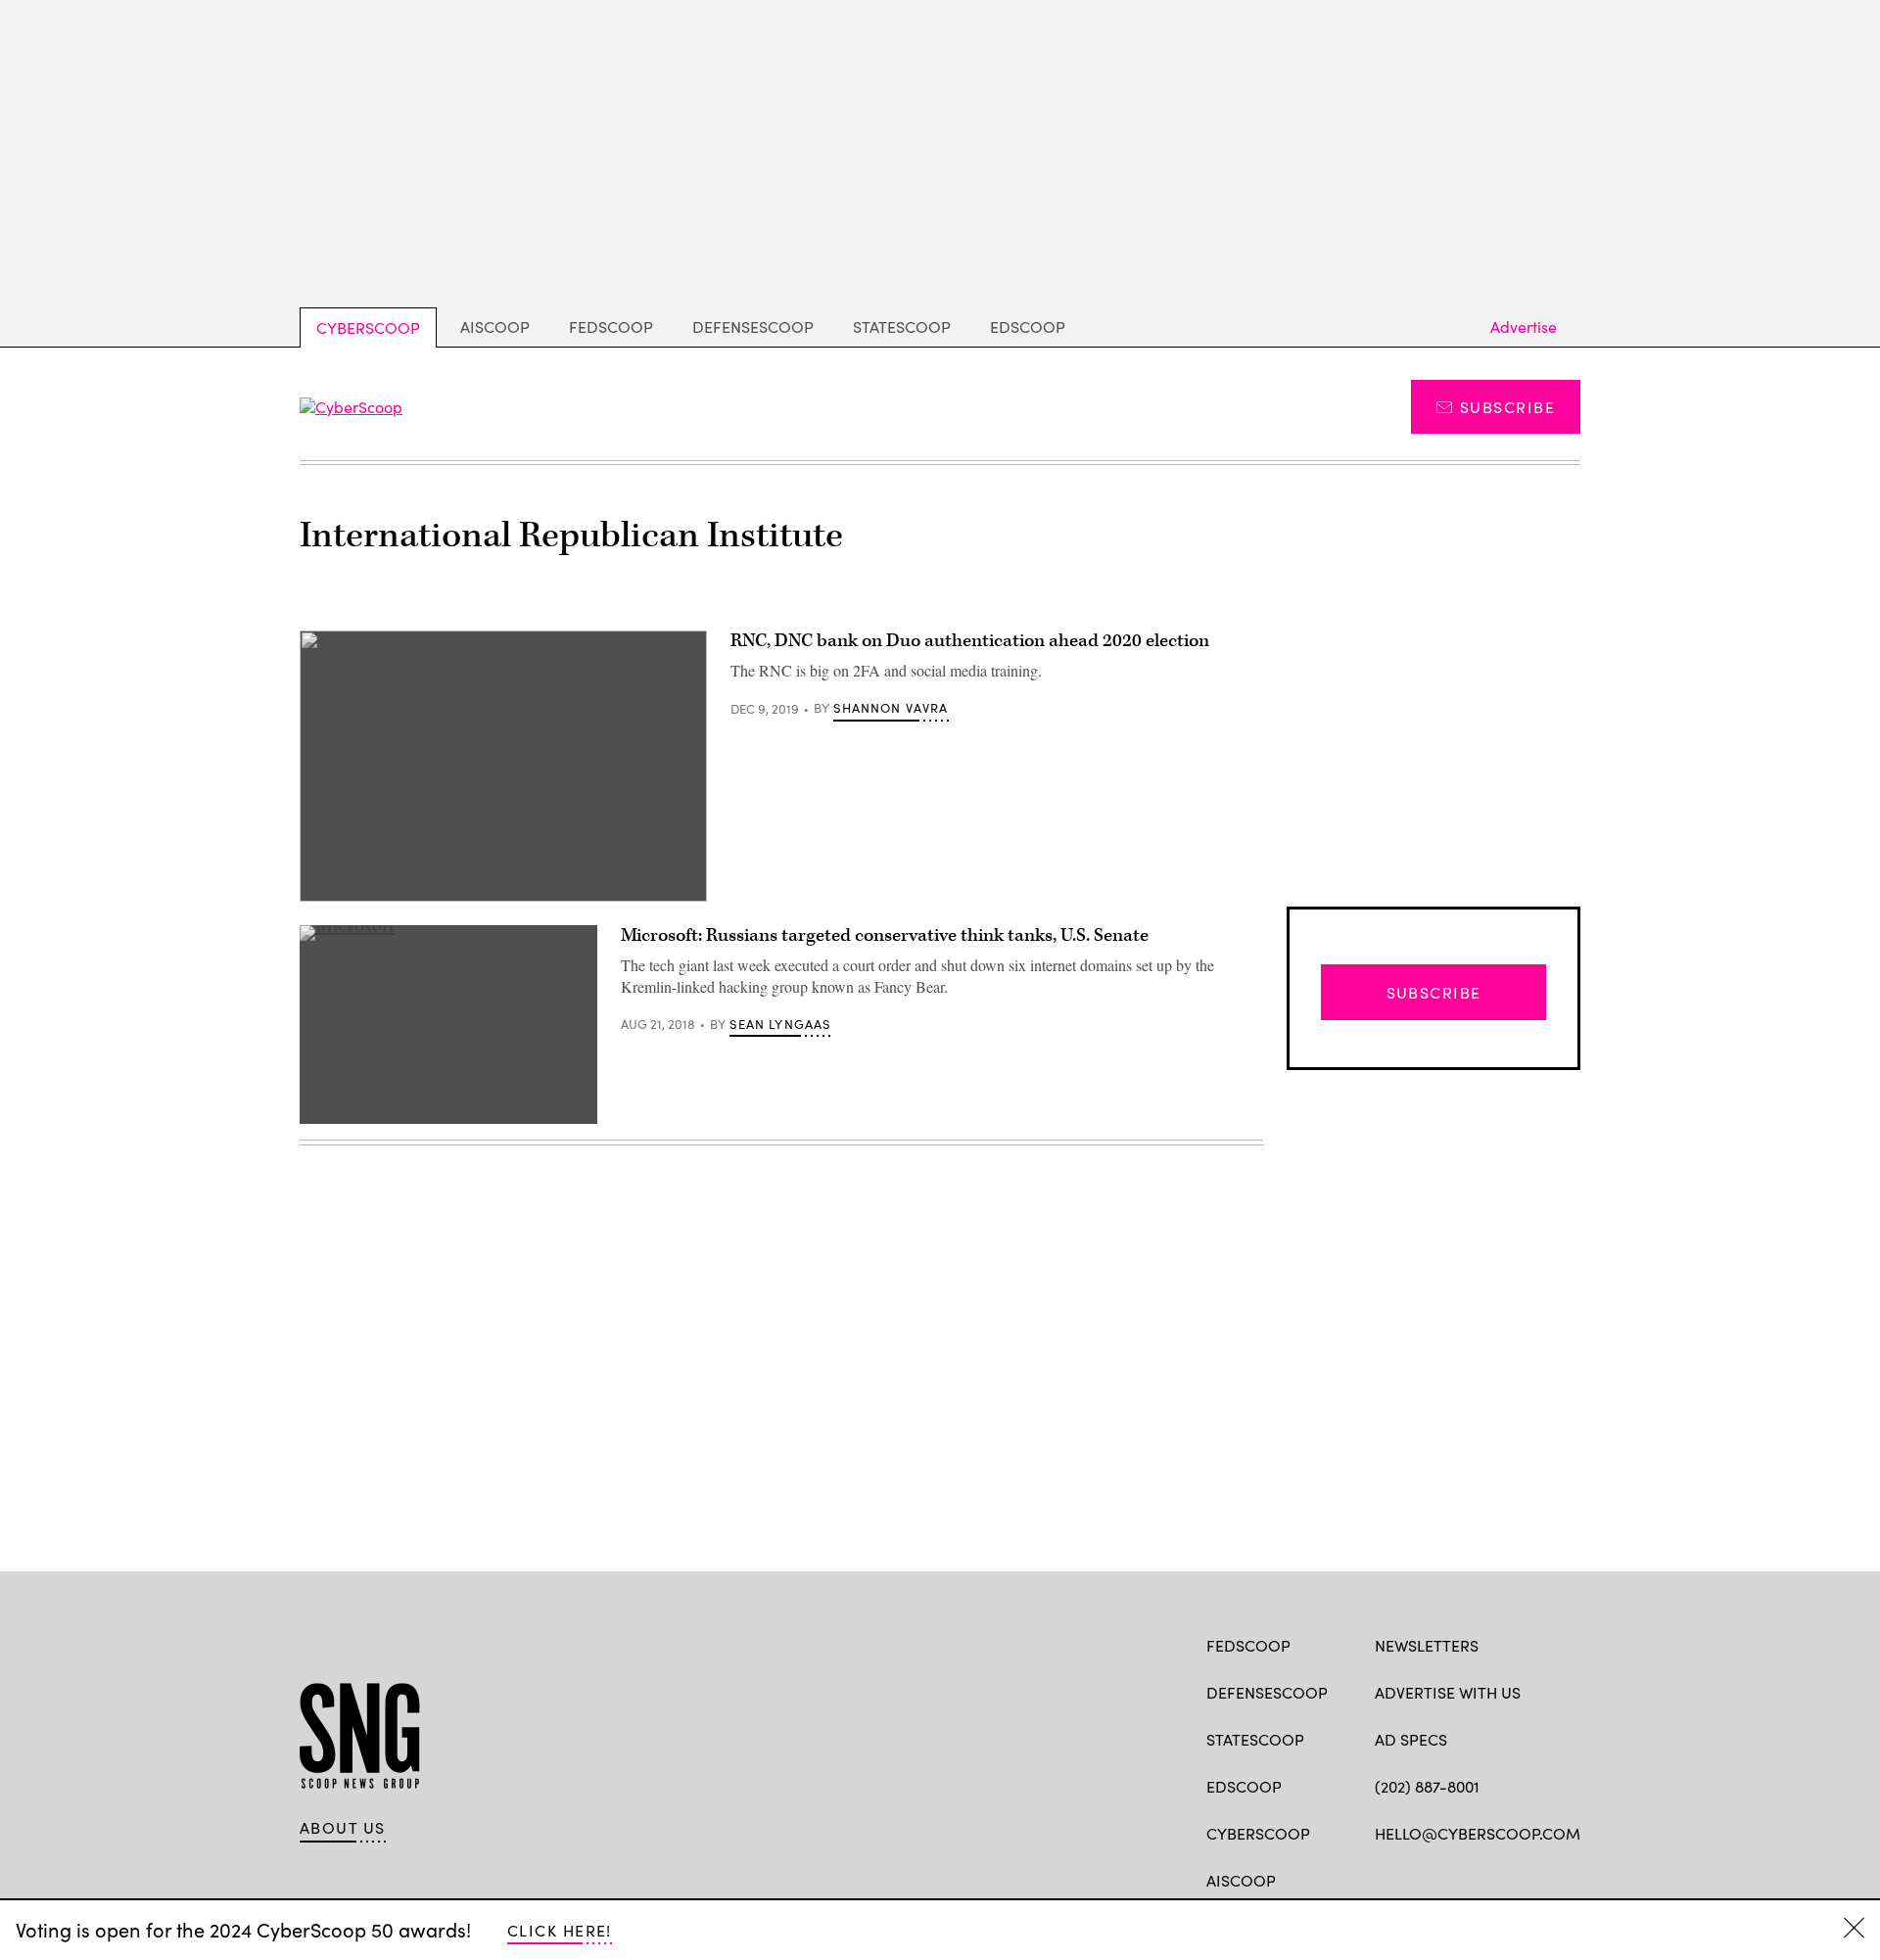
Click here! (560, 1930)
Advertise (1524, 327)
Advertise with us (1448, 1692)
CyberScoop (368, 327)
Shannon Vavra (891, 708)
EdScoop (1028, 327)
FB (1384, 1879)
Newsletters (1427, 1645)
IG (1492, 1879)
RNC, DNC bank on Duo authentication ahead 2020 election (970, 641)
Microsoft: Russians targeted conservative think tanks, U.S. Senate (885, 935)
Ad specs (1411, 1739)
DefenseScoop (753, 327)
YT (1529, 1879)
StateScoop (902, 327)
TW (1422, 1879)
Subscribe (1507, 407)
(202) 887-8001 (1427, 1786)
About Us (343, 1828)
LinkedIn (1461, 1879)
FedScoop (611, 327)
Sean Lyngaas (780, 1024)
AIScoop (495, 327)
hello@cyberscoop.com (1478, 1833)
